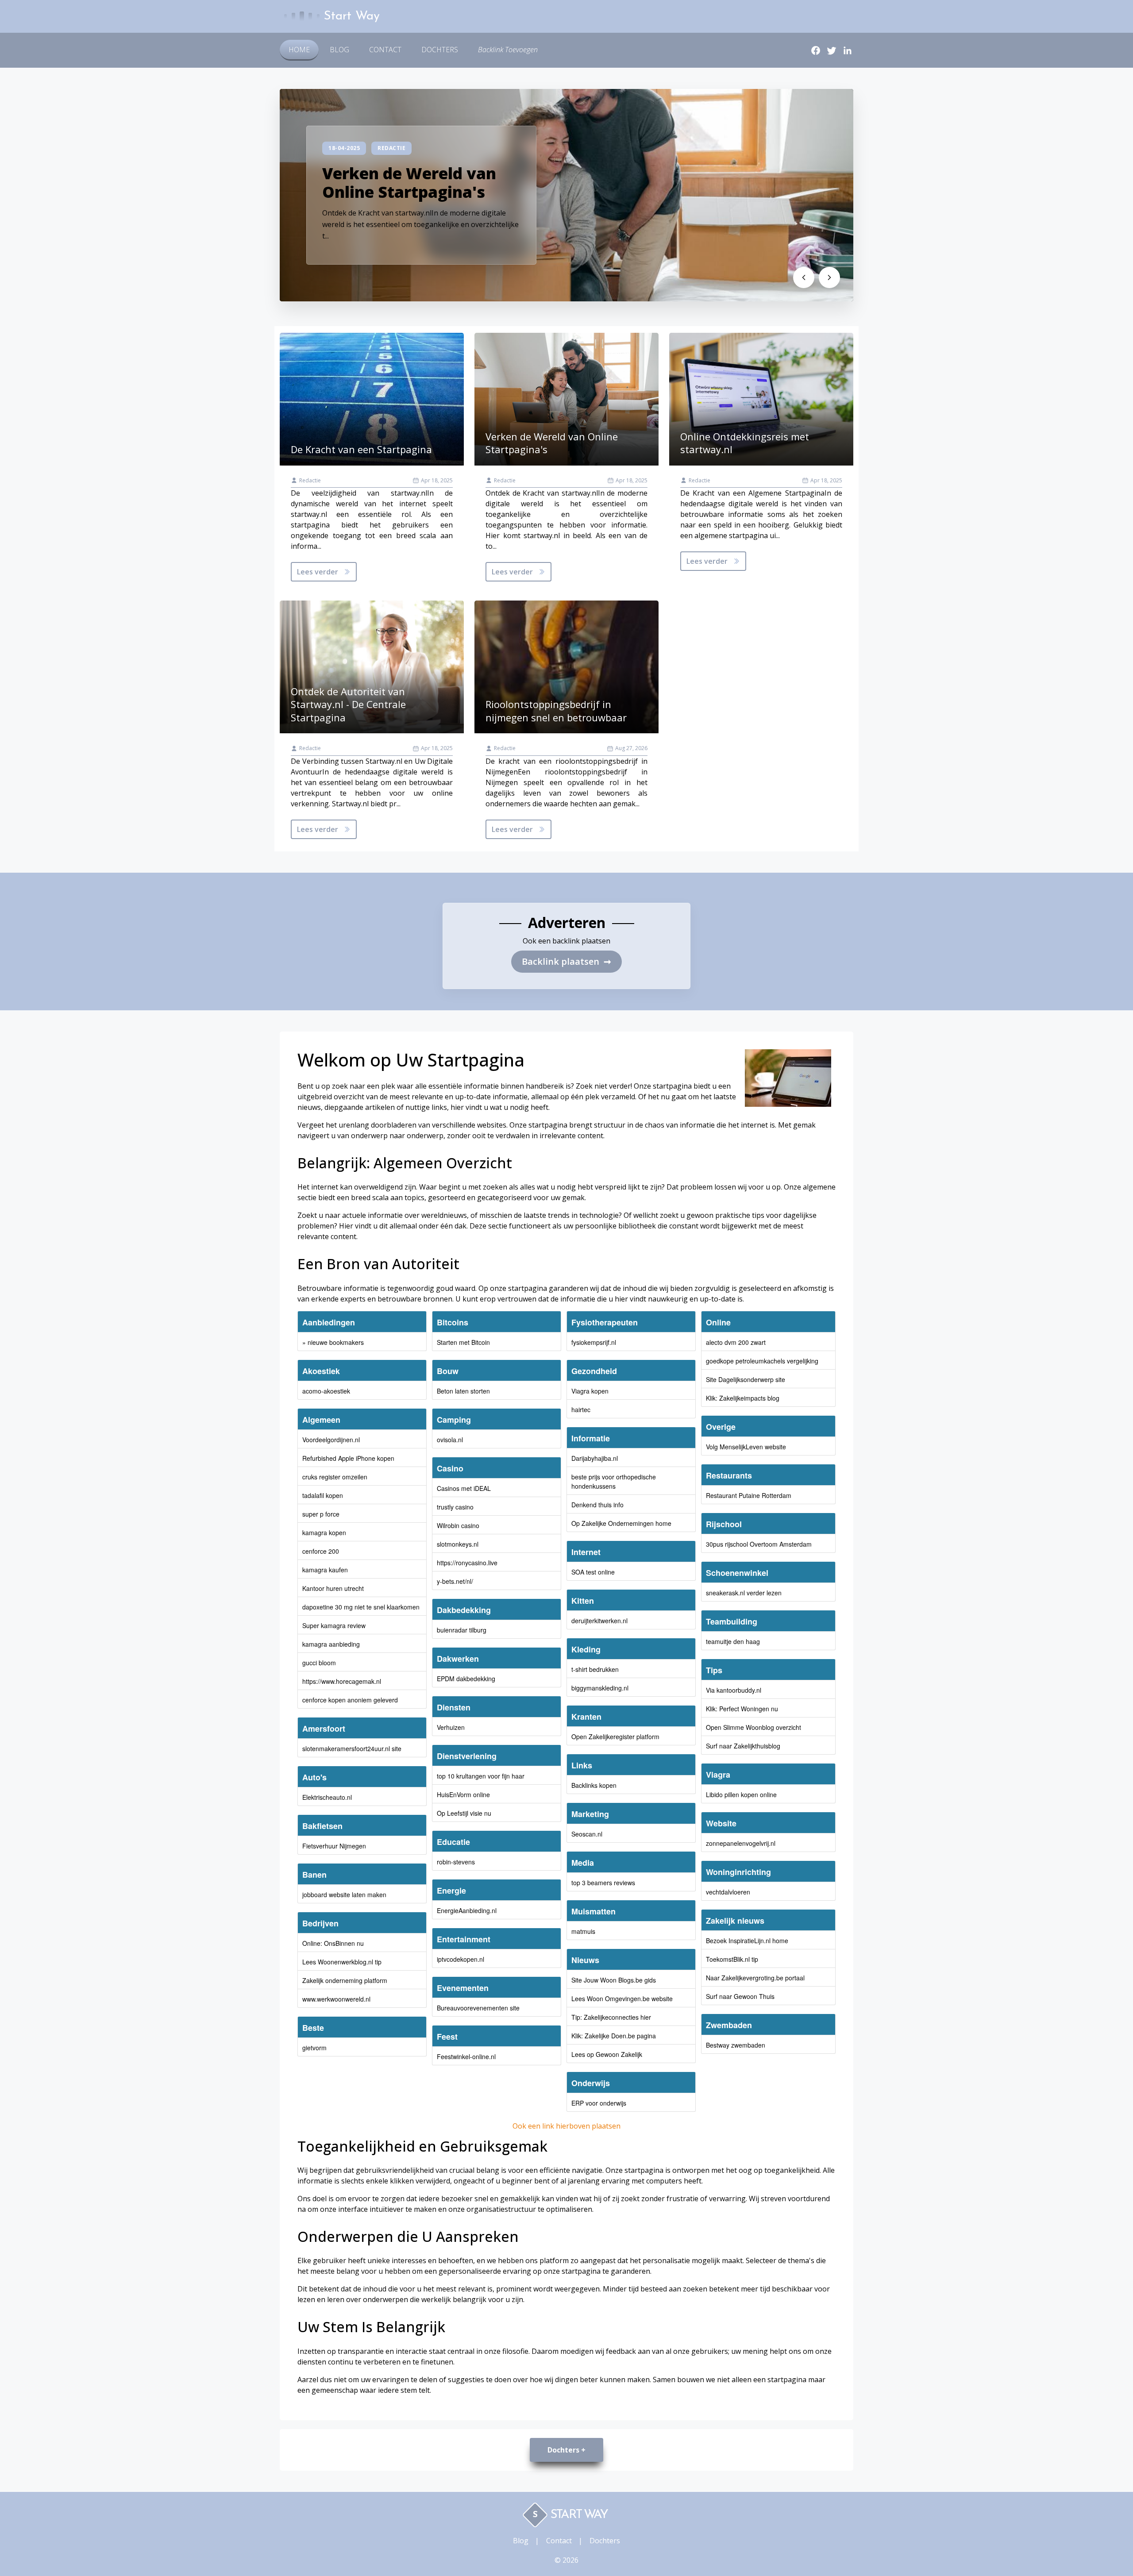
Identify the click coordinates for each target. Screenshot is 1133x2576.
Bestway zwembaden (736, 2045)
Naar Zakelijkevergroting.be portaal (755, 1978)
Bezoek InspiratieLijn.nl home (747, 1941)
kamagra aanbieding (331, 1644)
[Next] (829, 277)
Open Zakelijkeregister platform (615, 1737)
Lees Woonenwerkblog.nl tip (342, 1962)
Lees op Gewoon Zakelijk (607, 2054)
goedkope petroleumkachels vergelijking (762, 1361)
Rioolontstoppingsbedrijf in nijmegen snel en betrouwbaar (556, 711)
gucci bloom (319, 1663)
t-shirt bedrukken (595, 1669)
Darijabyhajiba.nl (595, 1458)
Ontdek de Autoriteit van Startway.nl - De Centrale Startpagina (348, 704)
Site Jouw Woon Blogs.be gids (614, 1980)
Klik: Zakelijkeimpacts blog (743, 1398)
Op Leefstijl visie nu (464, 1813)
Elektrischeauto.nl (327, 1797)
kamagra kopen (324, 1533)
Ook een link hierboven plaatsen (566, 2126)
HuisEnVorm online (463, 1794)
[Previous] (804, 277)
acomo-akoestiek (326, 1391)
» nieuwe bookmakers (333, 1342)
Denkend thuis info (597, 1505)
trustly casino (455, 1507)
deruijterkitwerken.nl (599, 1621)
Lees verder (318, 572)
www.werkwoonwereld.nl (336, 1999)
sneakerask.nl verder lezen (744, 1593)
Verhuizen (451, 1727)
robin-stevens (456, 1862)
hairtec (581, 1409)
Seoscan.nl (587, 1834)
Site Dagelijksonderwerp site (746, 1379)
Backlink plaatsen (566, 961)
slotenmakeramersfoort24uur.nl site (352, 1748)
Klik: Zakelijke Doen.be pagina (614, 2036)
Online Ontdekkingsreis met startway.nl (745, 443)
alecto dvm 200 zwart (736, 1342)
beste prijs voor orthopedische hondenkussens (614, 1481)
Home (299, 50)
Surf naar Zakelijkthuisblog (743, 1746)
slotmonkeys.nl (458, 1544)
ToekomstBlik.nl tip (732, 1959)
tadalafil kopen (323, 1495)
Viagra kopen (590, 1391)
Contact (385, 50)
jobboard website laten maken (344, 1894)
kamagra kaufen (325, 1570)
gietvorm (314, 2048)
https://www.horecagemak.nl (342, 1681)
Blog (339, 50)
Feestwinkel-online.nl (466, 2056)
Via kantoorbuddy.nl (734, 1690)
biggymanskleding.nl (600, 1688)
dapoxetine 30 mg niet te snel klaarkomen (361, 1607)
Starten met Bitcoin (463, 1342)
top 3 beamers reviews (603, 1883)
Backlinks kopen (594, 1785)
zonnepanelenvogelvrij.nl (741, 1843)
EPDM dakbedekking (466, 1679)
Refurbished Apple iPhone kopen (348, 1458)
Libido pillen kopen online (741, 1794)
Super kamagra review (334, 1625)
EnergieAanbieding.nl (467, 1910)
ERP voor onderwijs (599, 2103)
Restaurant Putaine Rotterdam (749, 1495)
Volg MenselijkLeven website (746, 1447)
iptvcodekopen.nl (461, 1959)
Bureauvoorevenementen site (478, 2008)
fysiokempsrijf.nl (594, 1342)
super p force (321, 1514)
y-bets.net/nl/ (455, 1581)
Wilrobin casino (458, 1525)
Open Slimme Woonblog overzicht (753, 1727)
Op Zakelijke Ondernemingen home (621, 1523)
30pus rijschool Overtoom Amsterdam (759, 1544)
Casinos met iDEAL (464, 1488)
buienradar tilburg (462, 1630)
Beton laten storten (463, 1391)
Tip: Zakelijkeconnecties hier (611, 2017)
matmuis (583, 1931)
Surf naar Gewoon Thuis (740, 1996)
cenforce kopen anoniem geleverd (350, 1700)
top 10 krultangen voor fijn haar (481, 1776)
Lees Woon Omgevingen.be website (622, 1998)
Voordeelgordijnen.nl (331, 1440)
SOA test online (593, 1572)
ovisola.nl (450, 1440)
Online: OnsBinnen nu (333, 1943)
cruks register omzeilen (335, 1477)
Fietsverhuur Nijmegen (334, 1846)
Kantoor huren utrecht (333, 1588)
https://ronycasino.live (467, 1563)
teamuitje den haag (733, 1641)
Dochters (440, 50)
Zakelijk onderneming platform (345, 1980)
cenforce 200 (321, 1551)
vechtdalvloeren (728, 1892)
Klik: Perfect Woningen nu (742, 1709)
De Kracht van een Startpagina (361, 449)
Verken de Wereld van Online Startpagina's (409, 182)
